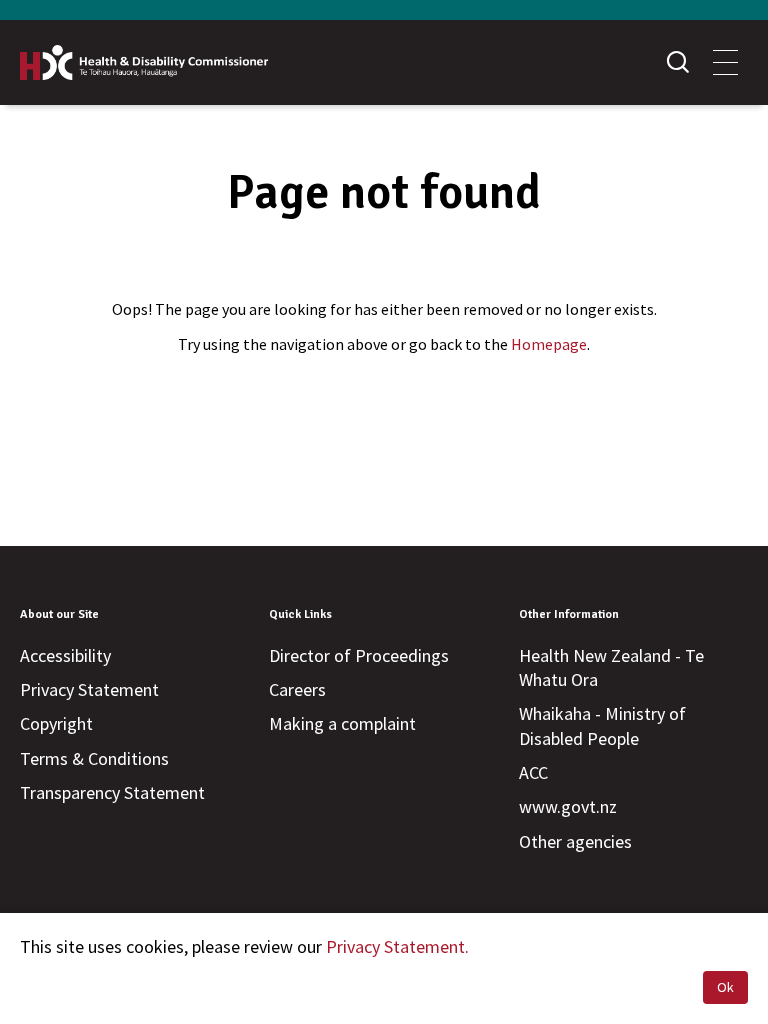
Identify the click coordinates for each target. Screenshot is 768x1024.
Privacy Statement (89, 689)
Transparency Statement (112, 792)
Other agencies (575, 841)
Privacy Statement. (397, 946)
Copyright (56, 723)
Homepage (549, 344)
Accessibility (65, 655)
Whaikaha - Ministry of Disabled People (602, 725)
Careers (297, 689)
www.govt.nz (568, 806)
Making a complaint (342, 723)
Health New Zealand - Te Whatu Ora (611, 667)
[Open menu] (725, 62)
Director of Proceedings (359, 655)
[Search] (677, 62)
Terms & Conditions (94, 758)
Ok (725, 987)
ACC (533, 772)
